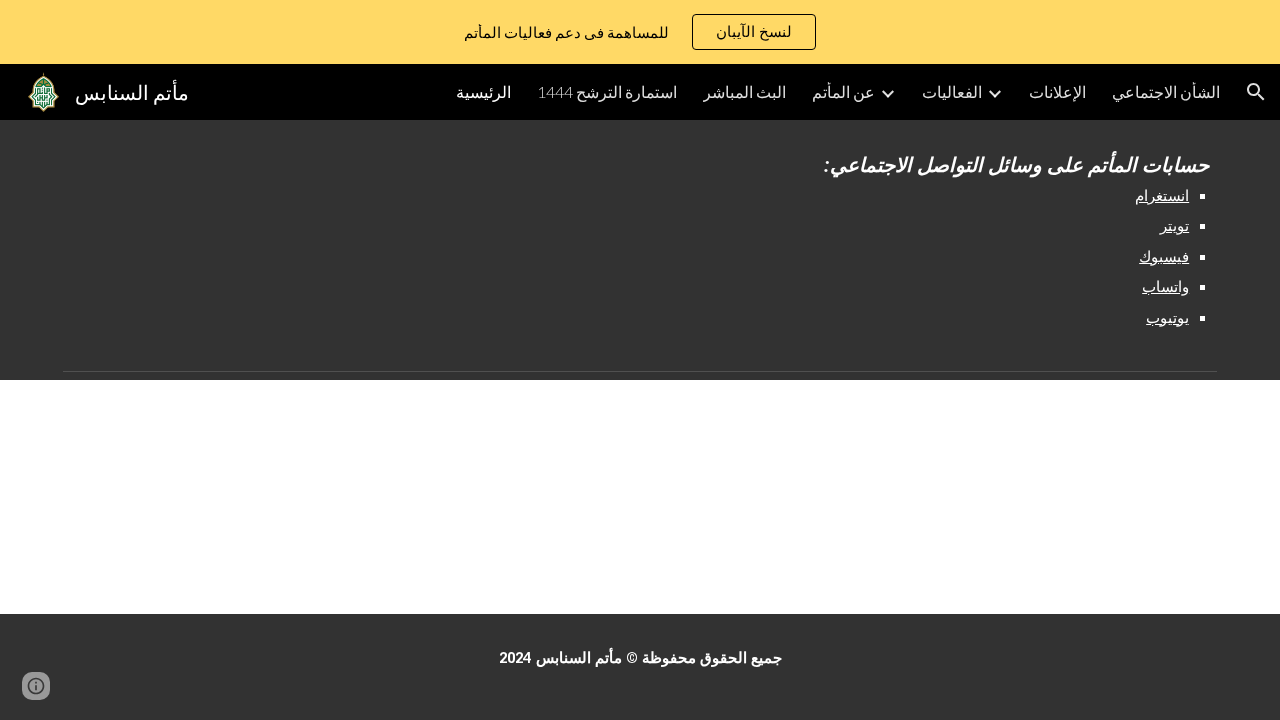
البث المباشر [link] (744, 91)
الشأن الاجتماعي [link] (1166, 91)
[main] (985, 241)
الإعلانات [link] (1057, 91)
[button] (1256, 92)
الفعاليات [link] (952, 91)
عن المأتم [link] (843, 91)
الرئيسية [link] (483, 91)
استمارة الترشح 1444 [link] (607, 91)
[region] (640, 32)
